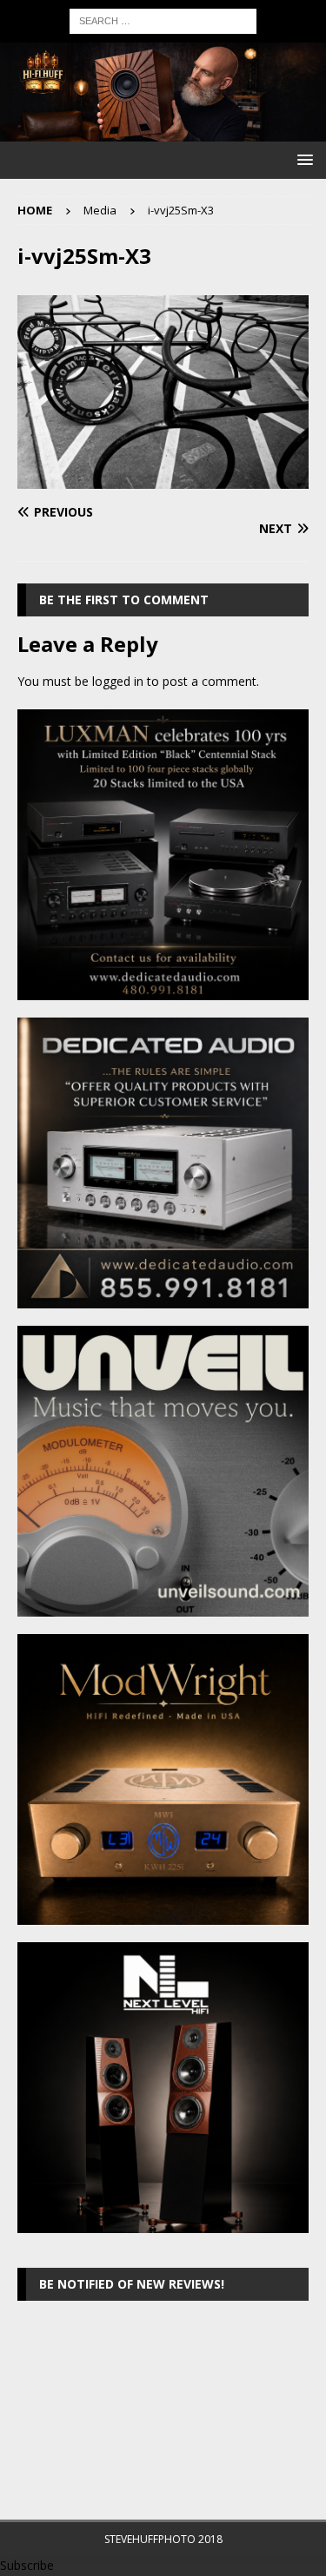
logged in (118, 681)
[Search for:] (163, 20)
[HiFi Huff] (163, 131)
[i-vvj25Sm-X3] (163, 479)
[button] (302, 159)
